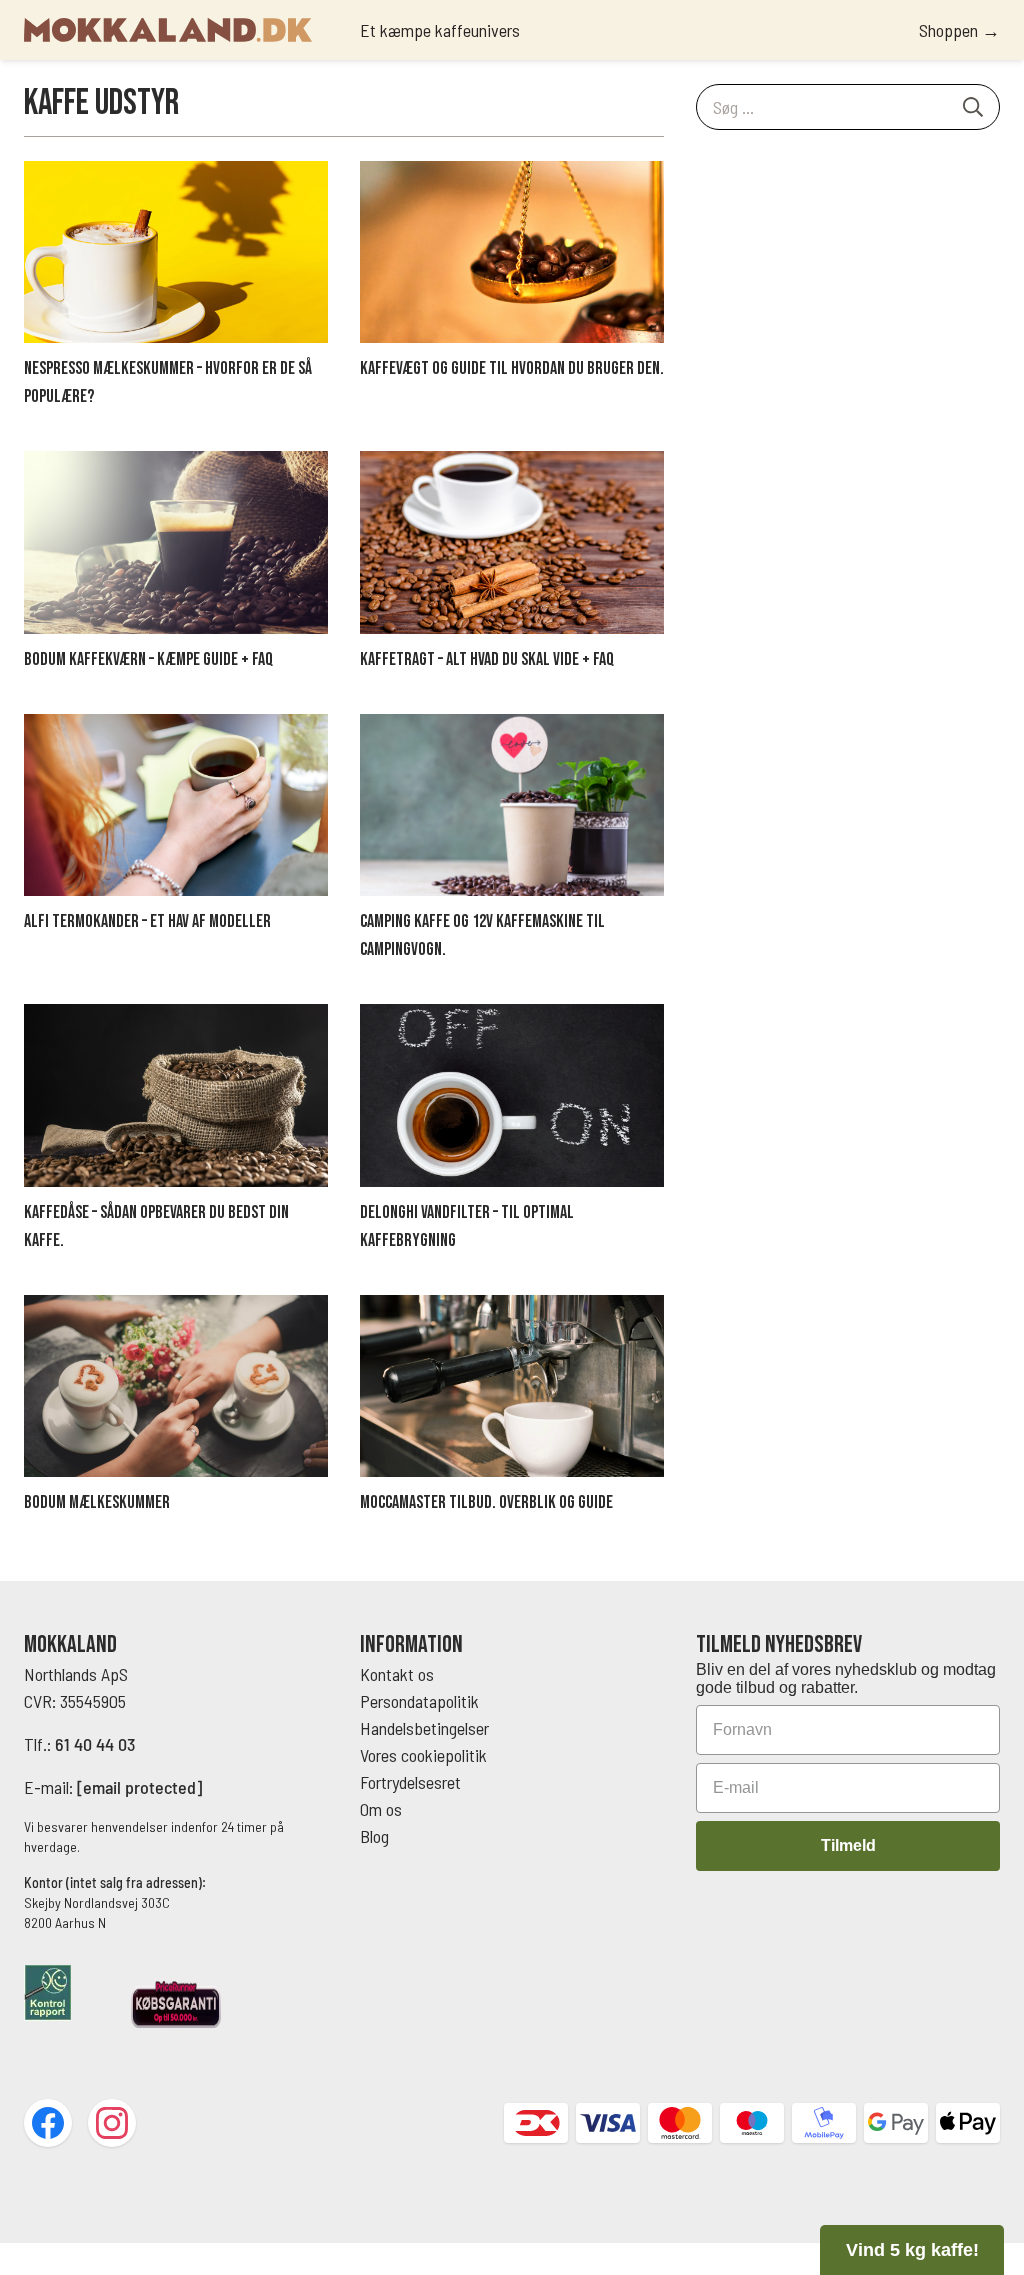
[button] (912, 2250)
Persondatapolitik (419, 1701)
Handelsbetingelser (426, 1728)
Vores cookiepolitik (423, 1755)
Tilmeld (848, 1845)
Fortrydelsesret (410, 1782)
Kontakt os (397, 1674)
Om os (381, 1809)
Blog (374, 1836)
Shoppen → (959, 30)
